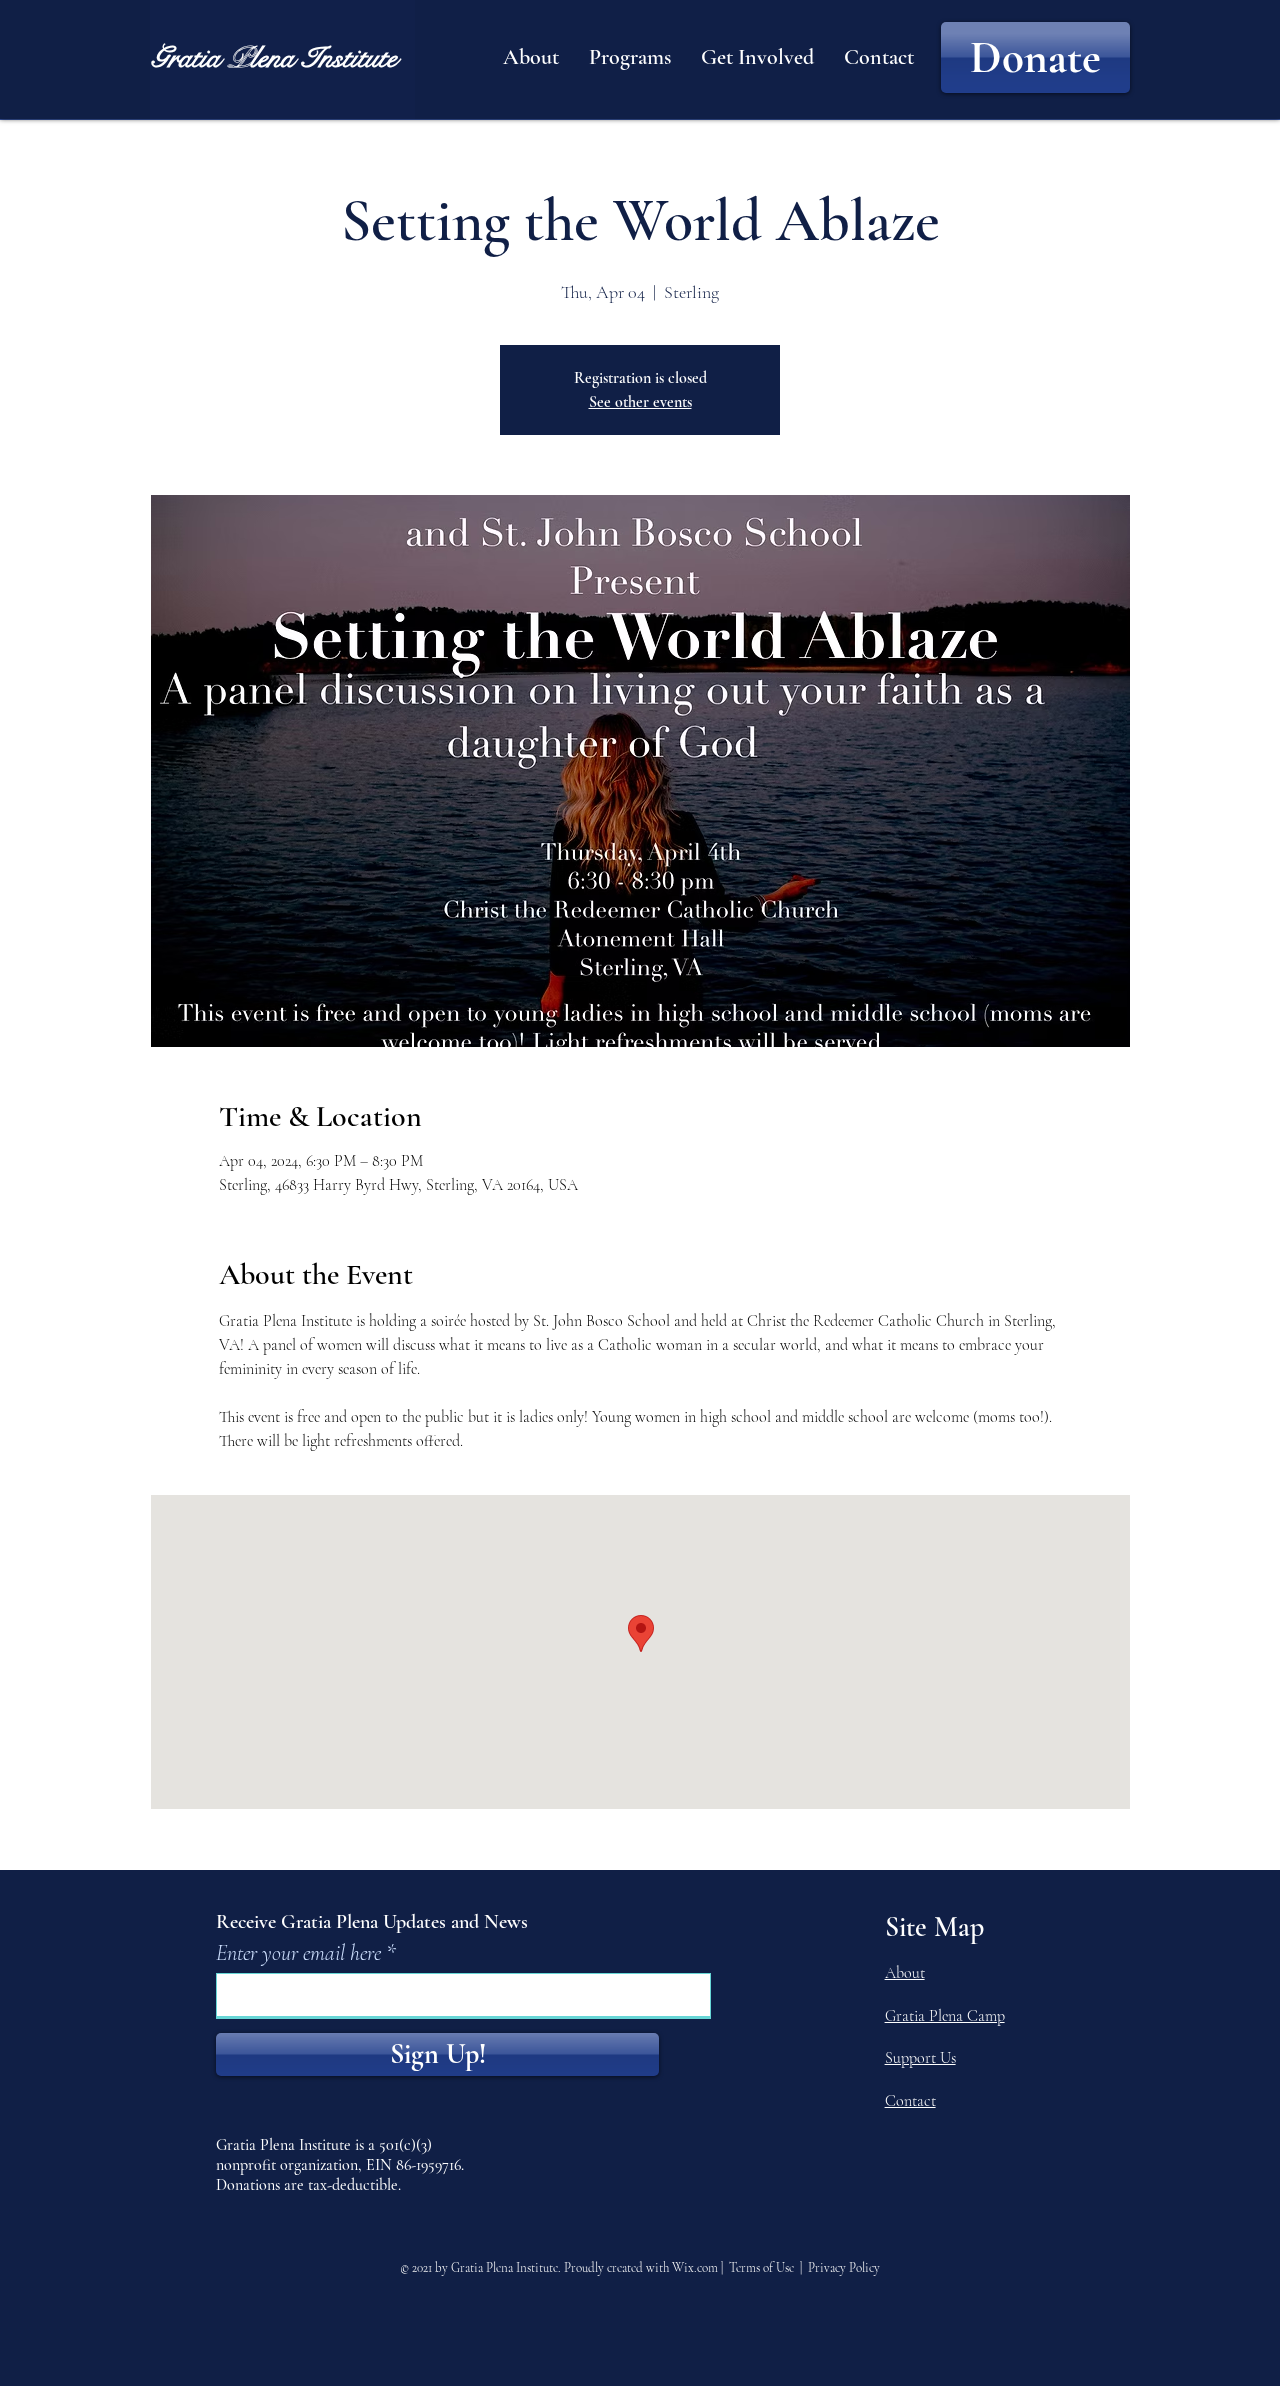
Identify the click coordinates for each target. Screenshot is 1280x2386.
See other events (640, 402)
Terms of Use (761, 2268)
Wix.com (695, 2268)
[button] (531, 57)
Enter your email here (298, 1953)
